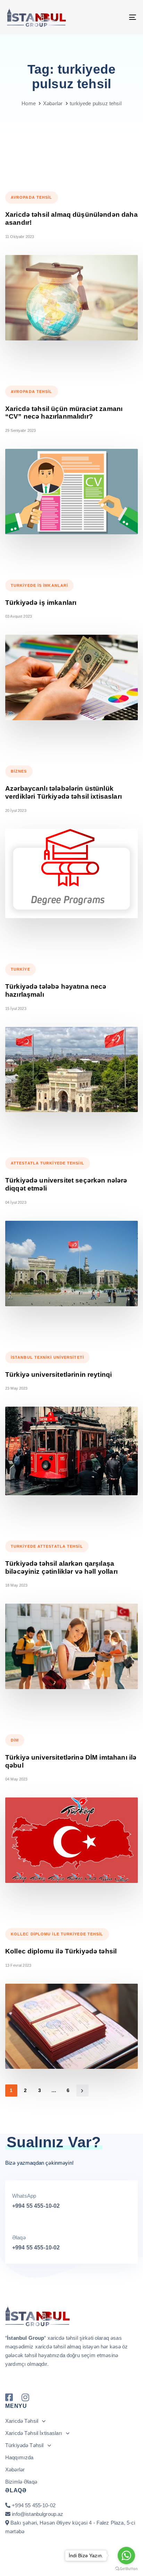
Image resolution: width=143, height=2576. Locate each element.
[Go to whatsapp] (126, 2556)
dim (15, 1740)
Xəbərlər (15, 2470)
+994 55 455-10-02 (36, 2206)
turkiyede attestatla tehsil (47, 1546)
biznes (19, 771)
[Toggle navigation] (115, 17)
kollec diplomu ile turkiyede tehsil (57, 1934)
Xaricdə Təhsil (22, 2421)
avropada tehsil (32, 197)
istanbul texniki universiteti (47, 1357)
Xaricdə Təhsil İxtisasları (34, 2433)
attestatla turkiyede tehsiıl (48, 1163)
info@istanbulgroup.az (37, 2514)
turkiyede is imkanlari (39, 585)
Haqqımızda (19, 2457)
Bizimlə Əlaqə (21, 2482)
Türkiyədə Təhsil (24, 2445)
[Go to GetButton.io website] (126, 2569)
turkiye (20, 969)
